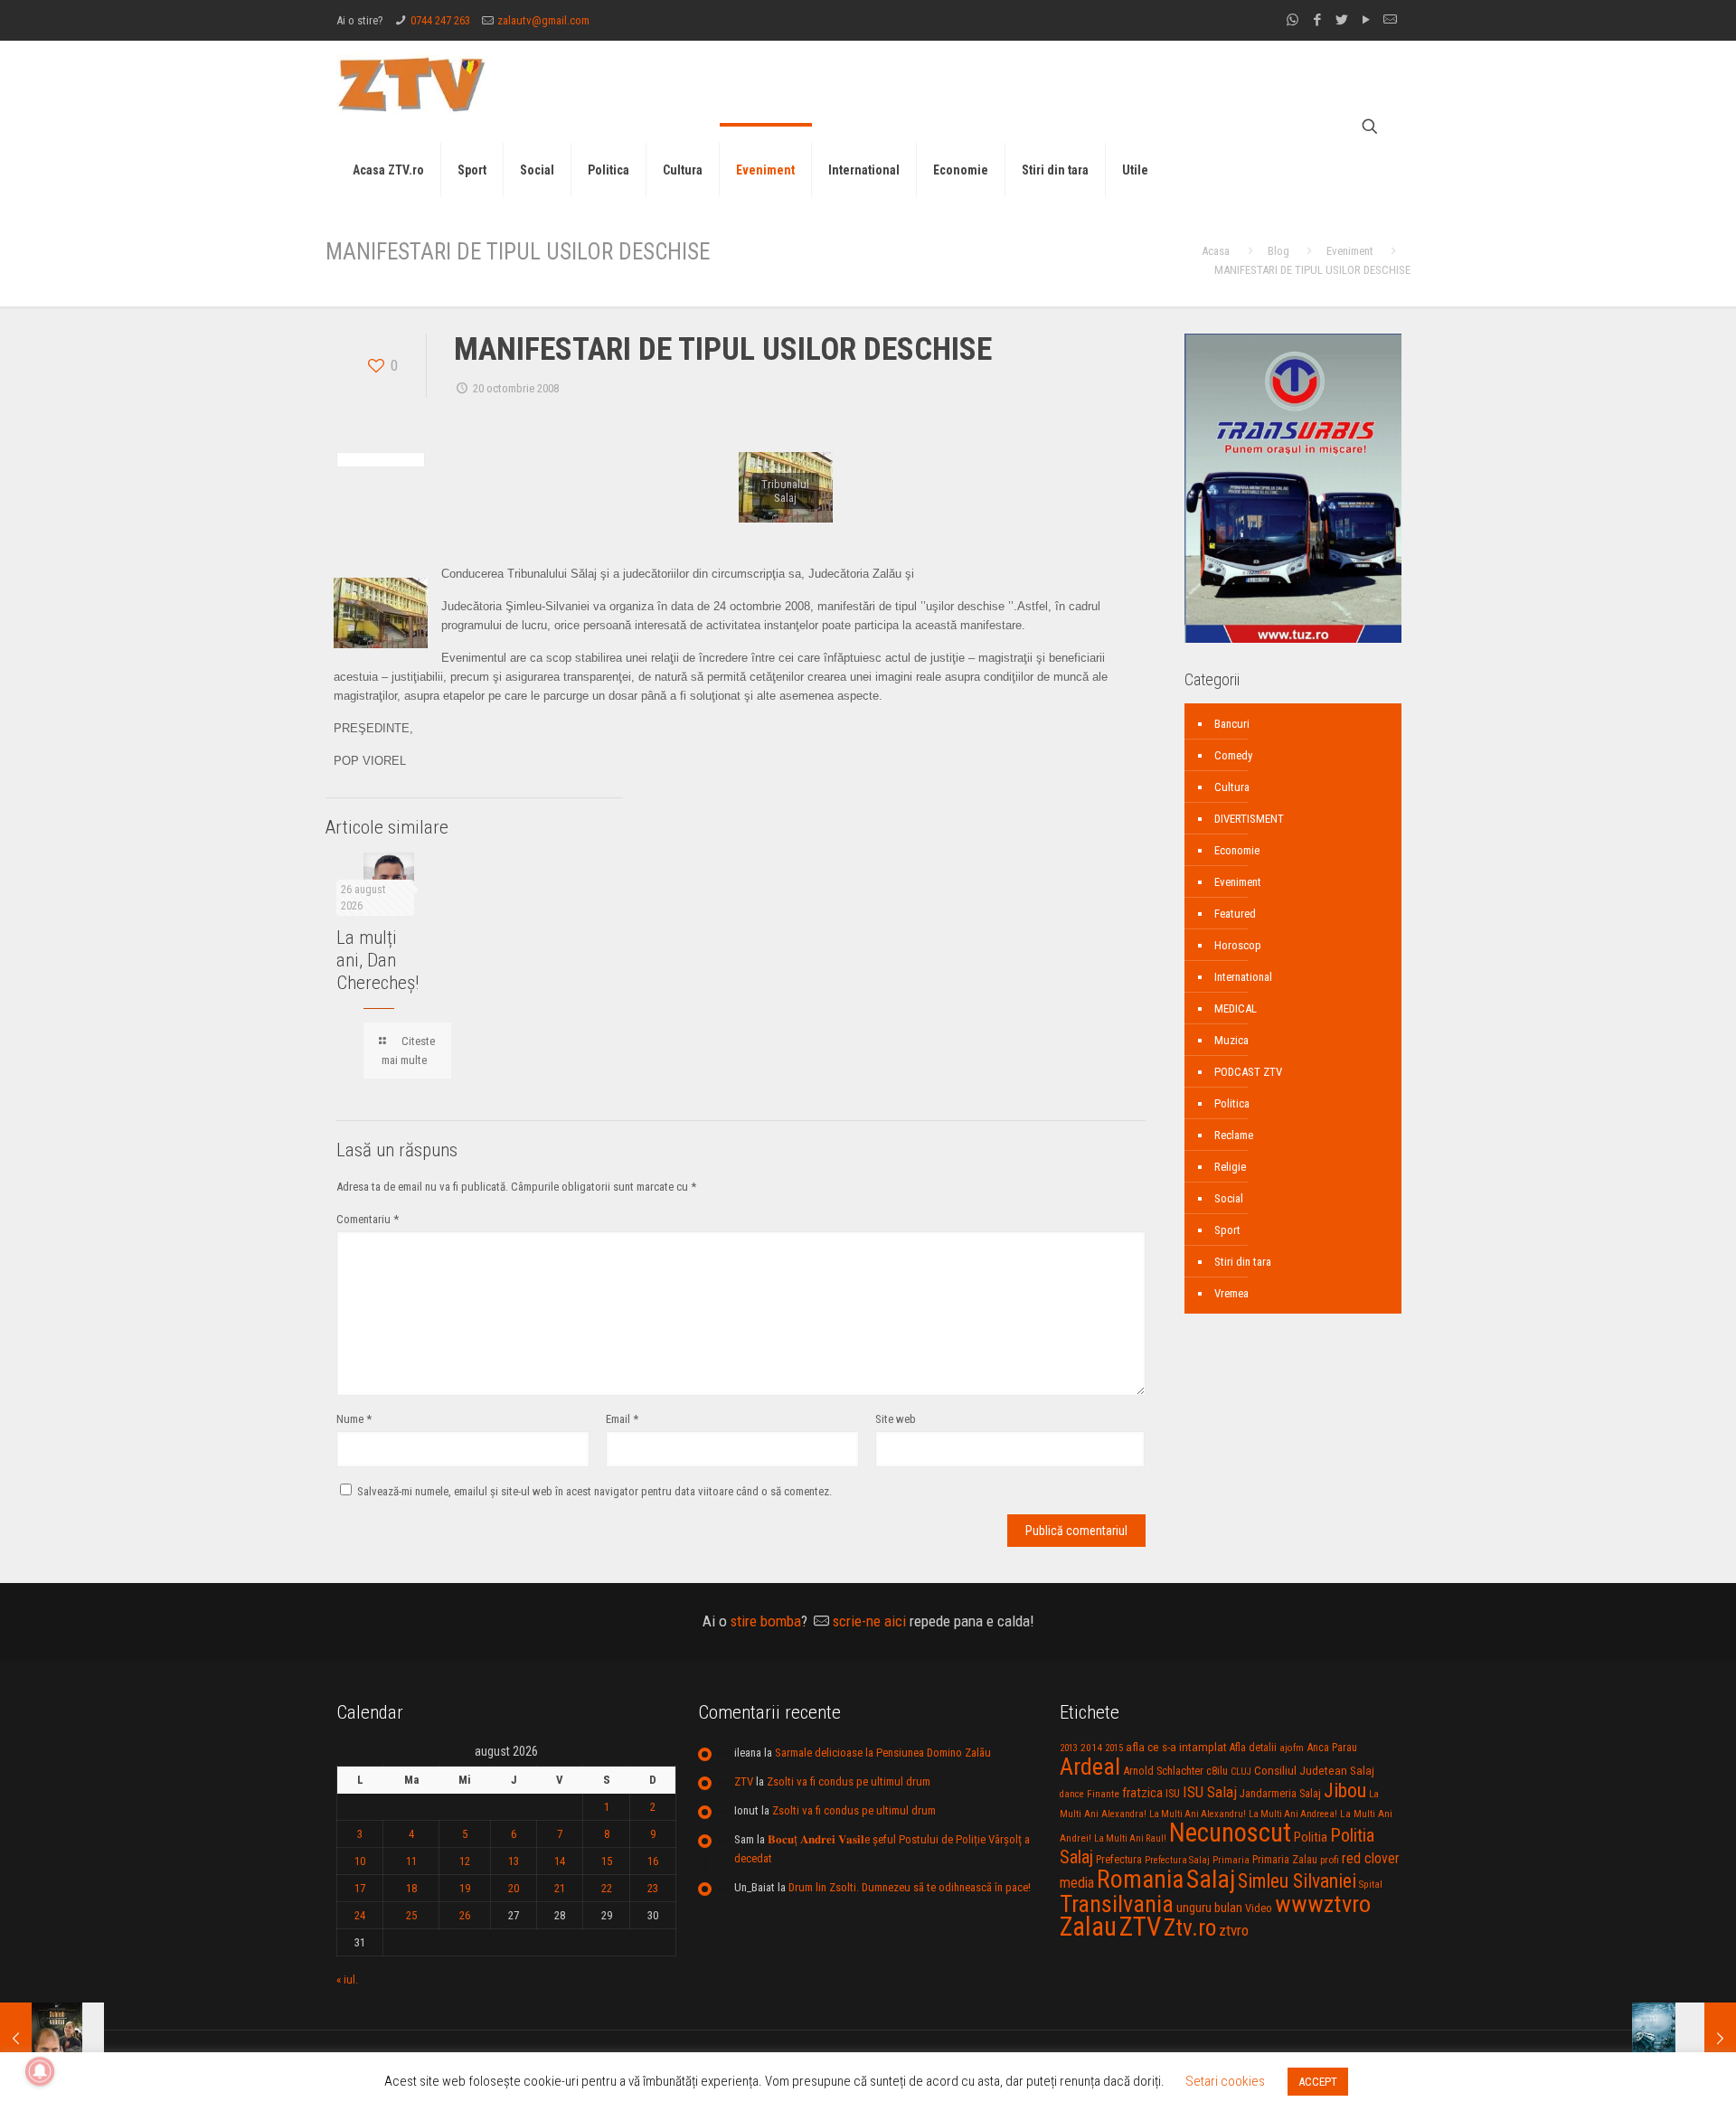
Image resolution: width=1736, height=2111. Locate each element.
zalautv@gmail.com (543, 20)
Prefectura (1119, 1860)
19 (465, 1888)
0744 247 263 (440, 20)
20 (514, 1888)
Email (622, 1419)
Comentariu (368, 1219)
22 (607, 1888)
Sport (1227, 1230)
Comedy (1233, 755)
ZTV (744, 1781)
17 (360, 1888)
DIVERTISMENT (1249, 819)
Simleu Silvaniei (1297, 1881)
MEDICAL (1236, 1008)
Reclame (1234, 1135)
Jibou (1345, 1791)
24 (360, 1915)
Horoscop (1238, 945)
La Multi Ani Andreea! (1293, 1814)
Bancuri (1232, 724)
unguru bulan (1209, 1908)
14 (560, 1861)
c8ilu (1217, 1771)
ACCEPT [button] (1318, 2082)
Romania (1140, 1880)
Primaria (1231, 1860)
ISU (1173, 1794)
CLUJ (1241, 1772)
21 (560, 1888)
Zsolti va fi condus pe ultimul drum (849, 1781)
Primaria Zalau (1285, 1860)
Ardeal (1090, 1767)
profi (1330, 1860)
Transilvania (1117, 1904)
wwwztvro (1323, 1904)
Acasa (1216, 251)
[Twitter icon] (1341, 20)
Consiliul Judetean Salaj (1314, 1770)
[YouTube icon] (1366, 20)
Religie (1230, 1167)
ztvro (1234, 1930)
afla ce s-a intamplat (1176, 1747)
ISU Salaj (1210, 1792)
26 (465, 1915)
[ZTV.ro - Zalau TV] (411, 84)
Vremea (1231, 1293)
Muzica (1231, 1040)
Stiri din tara (1243, 1262)
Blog (1278, 251)
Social (1229, 1198)
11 (411, 1861)
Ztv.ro (1190, 1927)
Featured (1235, 914)
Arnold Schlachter (1163, 1771)
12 (465, 1861)
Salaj (1211, 1879)
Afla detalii (1253, 1748)
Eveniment (1350, 251)
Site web (896, 1419)
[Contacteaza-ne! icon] (1390, 20)
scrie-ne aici (869, 1621)
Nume (354, 1419)
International (1243, 977)
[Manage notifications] (40, 2071)
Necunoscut (1230, 1833)
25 (411, 1915)
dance (1072, 1794)
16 (653, 1861)
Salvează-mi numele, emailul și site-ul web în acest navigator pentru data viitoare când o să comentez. (594, 1491)
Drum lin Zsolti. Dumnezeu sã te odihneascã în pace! (910, 1887)
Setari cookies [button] (1225, 2081)
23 (653, 1888)
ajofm (1292, 1748)
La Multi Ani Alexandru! (1198, 1814)
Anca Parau (1332, 1747)
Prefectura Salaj (1177, 1860)
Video (1259, 1908)
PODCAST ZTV (1248, 1072)
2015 (1114, 1748)
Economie (1237, 850)
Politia (1311, 1837)
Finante (1103, 1794)
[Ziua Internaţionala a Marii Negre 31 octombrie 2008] (1684, 2039)
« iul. (347, 1979)
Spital (1371, 1884)
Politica (1232, 1103)
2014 (1091, 1748)
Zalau (1088, 1927)
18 (411, 1888)
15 (607, 1861)
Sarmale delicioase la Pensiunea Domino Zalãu (883, 1753)
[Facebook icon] (1317, 20)
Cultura (1232, 787)
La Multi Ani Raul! (1130, 1838)
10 (360, 1861)
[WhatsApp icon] (1293, 20)
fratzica (1142, 1793)
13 (514, 1861)
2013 (1069, 1748)
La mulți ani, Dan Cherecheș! (377, 960)
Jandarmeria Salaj (1280, 1793)
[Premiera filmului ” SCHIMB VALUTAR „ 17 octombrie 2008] (52, 2039)
